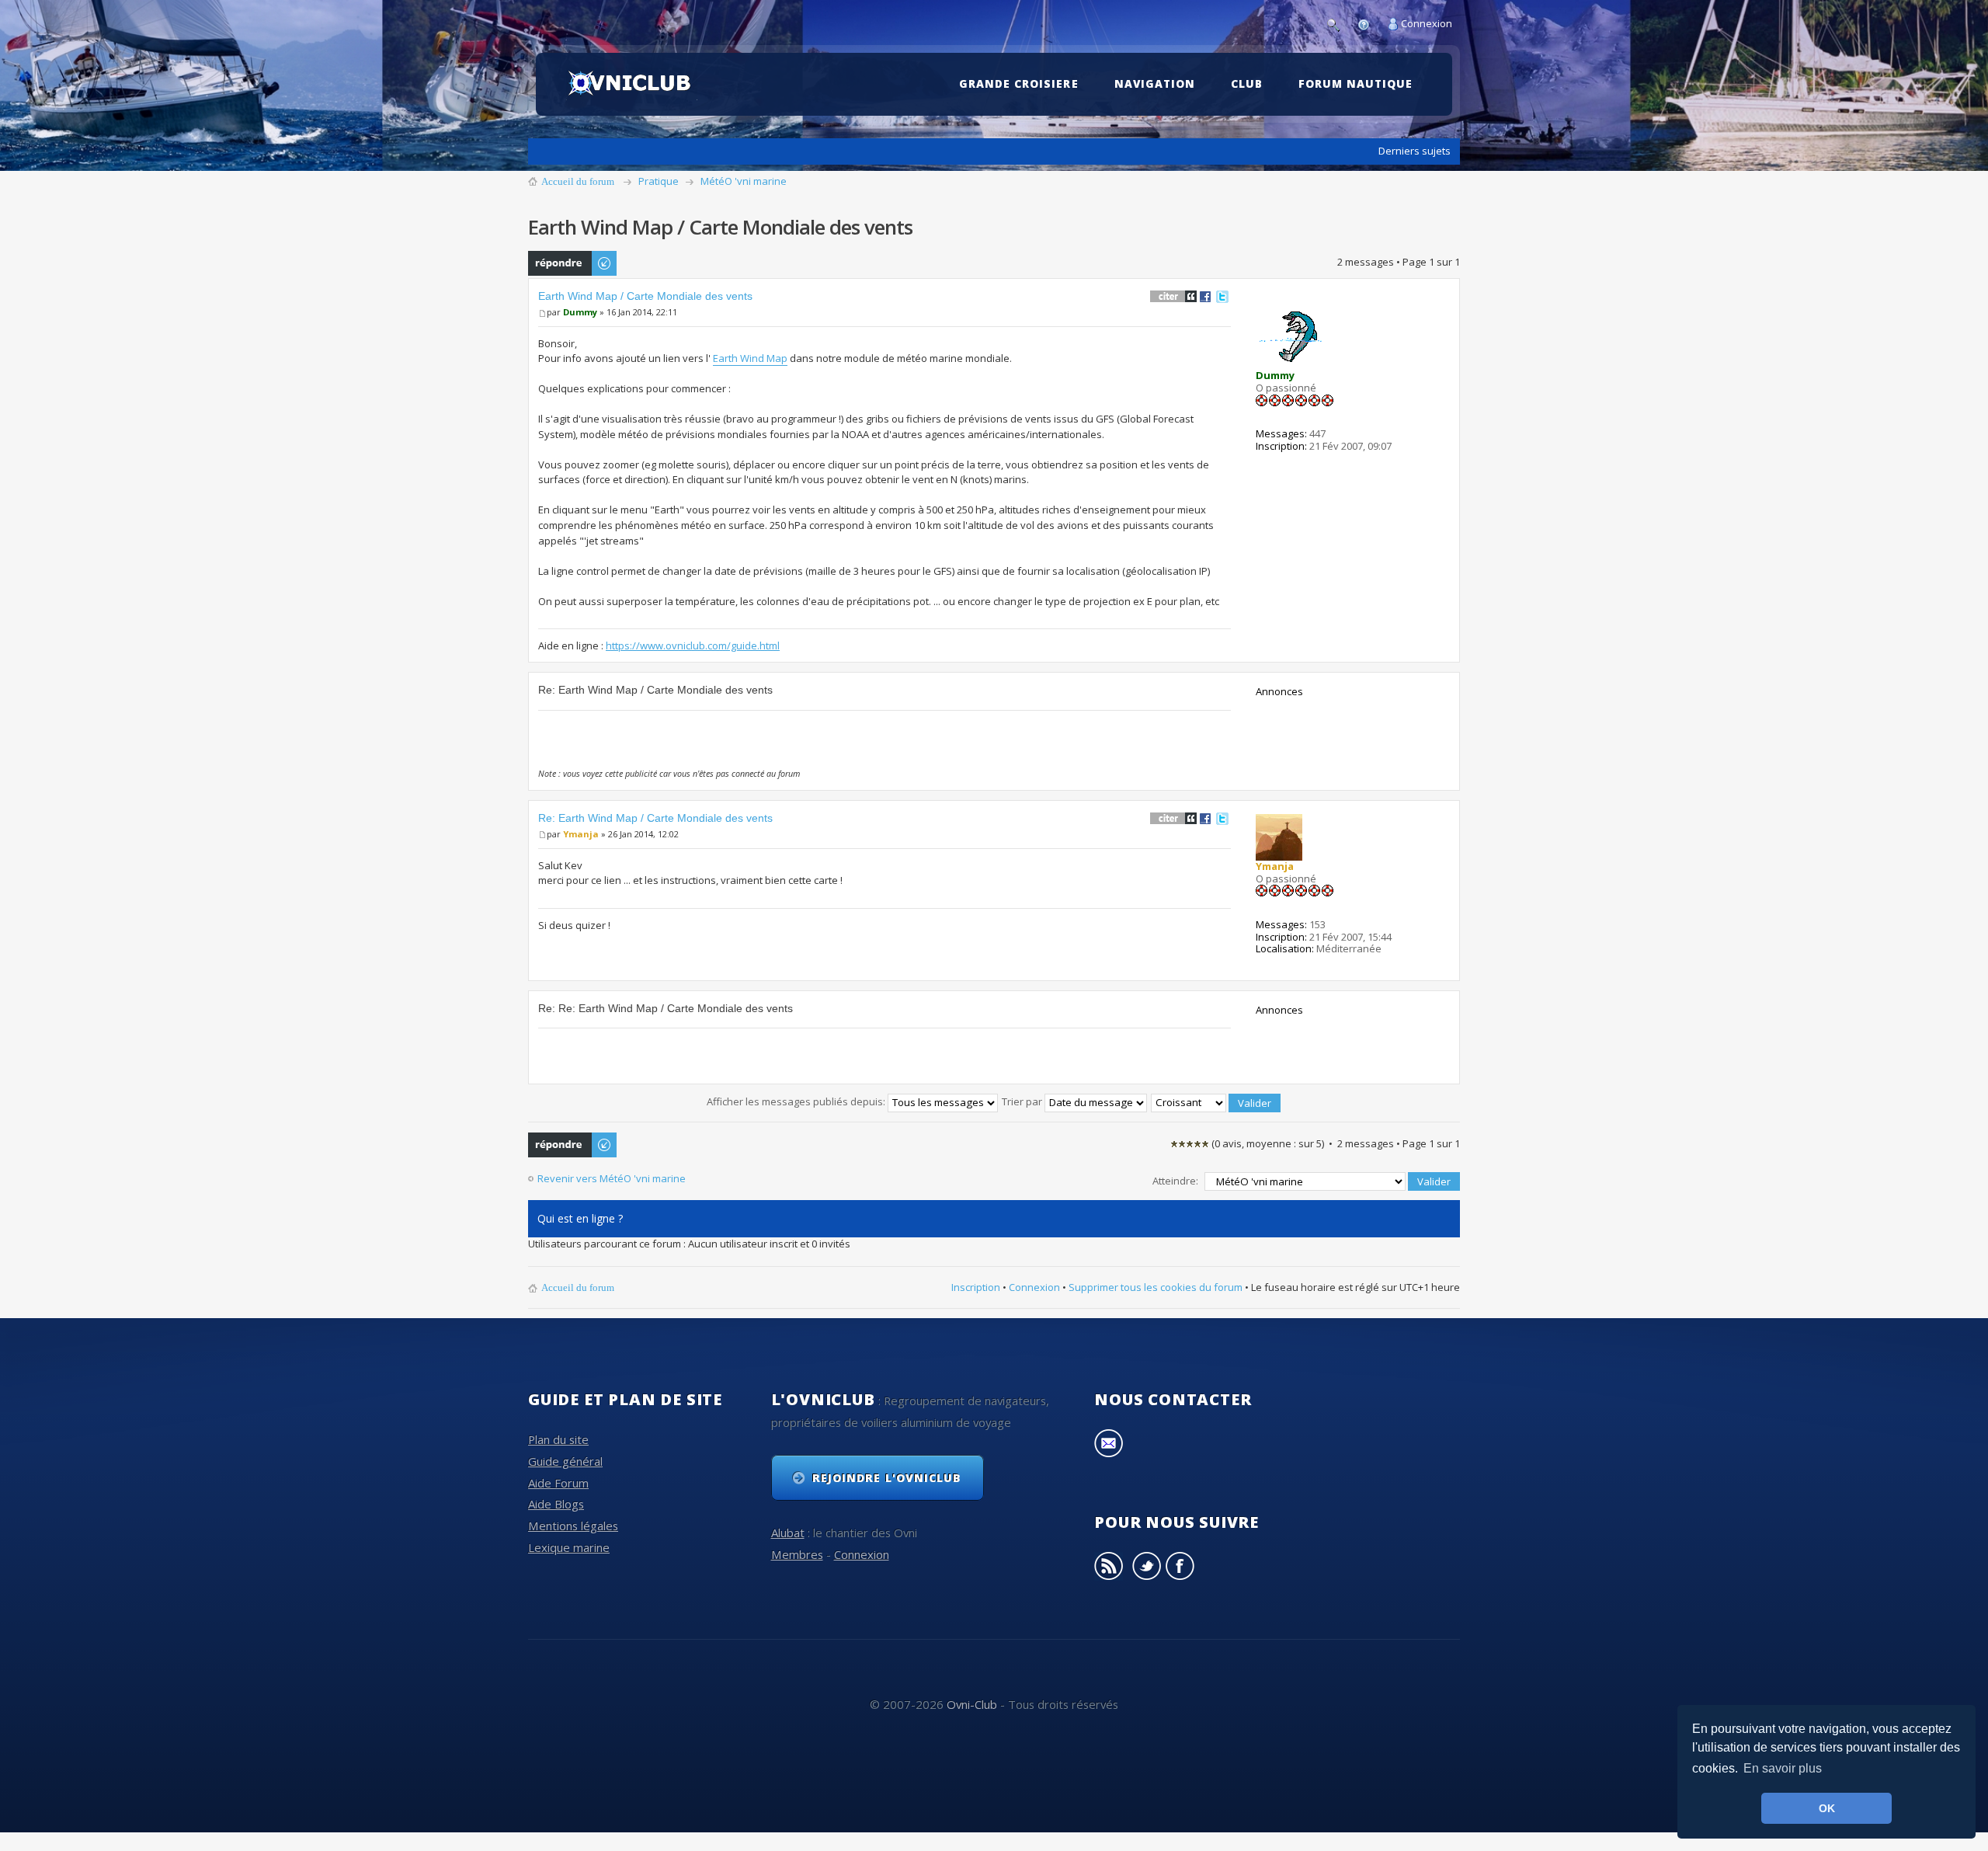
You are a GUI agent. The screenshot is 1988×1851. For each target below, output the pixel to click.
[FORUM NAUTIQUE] (1359, 60)
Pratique (659, 181)
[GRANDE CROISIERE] (1022, 60)
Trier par (1023, 1101)
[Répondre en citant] (1173, 296)
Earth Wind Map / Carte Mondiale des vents (645, 296)
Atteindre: (1175, 1181)
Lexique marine (569, 1547)
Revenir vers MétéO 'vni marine (612, 1179)
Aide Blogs (556, 1504)
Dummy (580, 312)
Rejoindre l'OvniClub (887, 1478)
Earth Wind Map (750, 358)
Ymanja (581, 834)
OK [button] (1827, 1808)
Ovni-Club (972, 1704)
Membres (797, 1554)
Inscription (976, 1287)
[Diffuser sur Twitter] (1222, 296)
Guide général (565, 1461)
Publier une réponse (555, 263)
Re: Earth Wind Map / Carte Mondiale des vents (655, 818)
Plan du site (558, 1439)
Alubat (788, 1533)
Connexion (1427, 23)
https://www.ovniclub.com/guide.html (693, 645)
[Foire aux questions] (1368, 23)
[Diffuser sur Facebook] (1205, 296)
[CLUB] (1251, 60)
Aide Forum (558, 1483)
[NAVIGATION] (1159, 60)
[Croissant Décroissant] (1216, 1101)
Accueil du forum (578, 181)
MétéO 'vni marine (744, 181)
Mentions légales (573, 1526)
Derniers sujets (1415, 151)
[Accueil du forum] (632, 84)
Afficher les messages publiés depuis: (797, 1101)
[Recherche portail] (1337, 23)
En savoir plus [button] (1783, 1768)
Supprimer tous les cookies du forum (1156, 1287)
